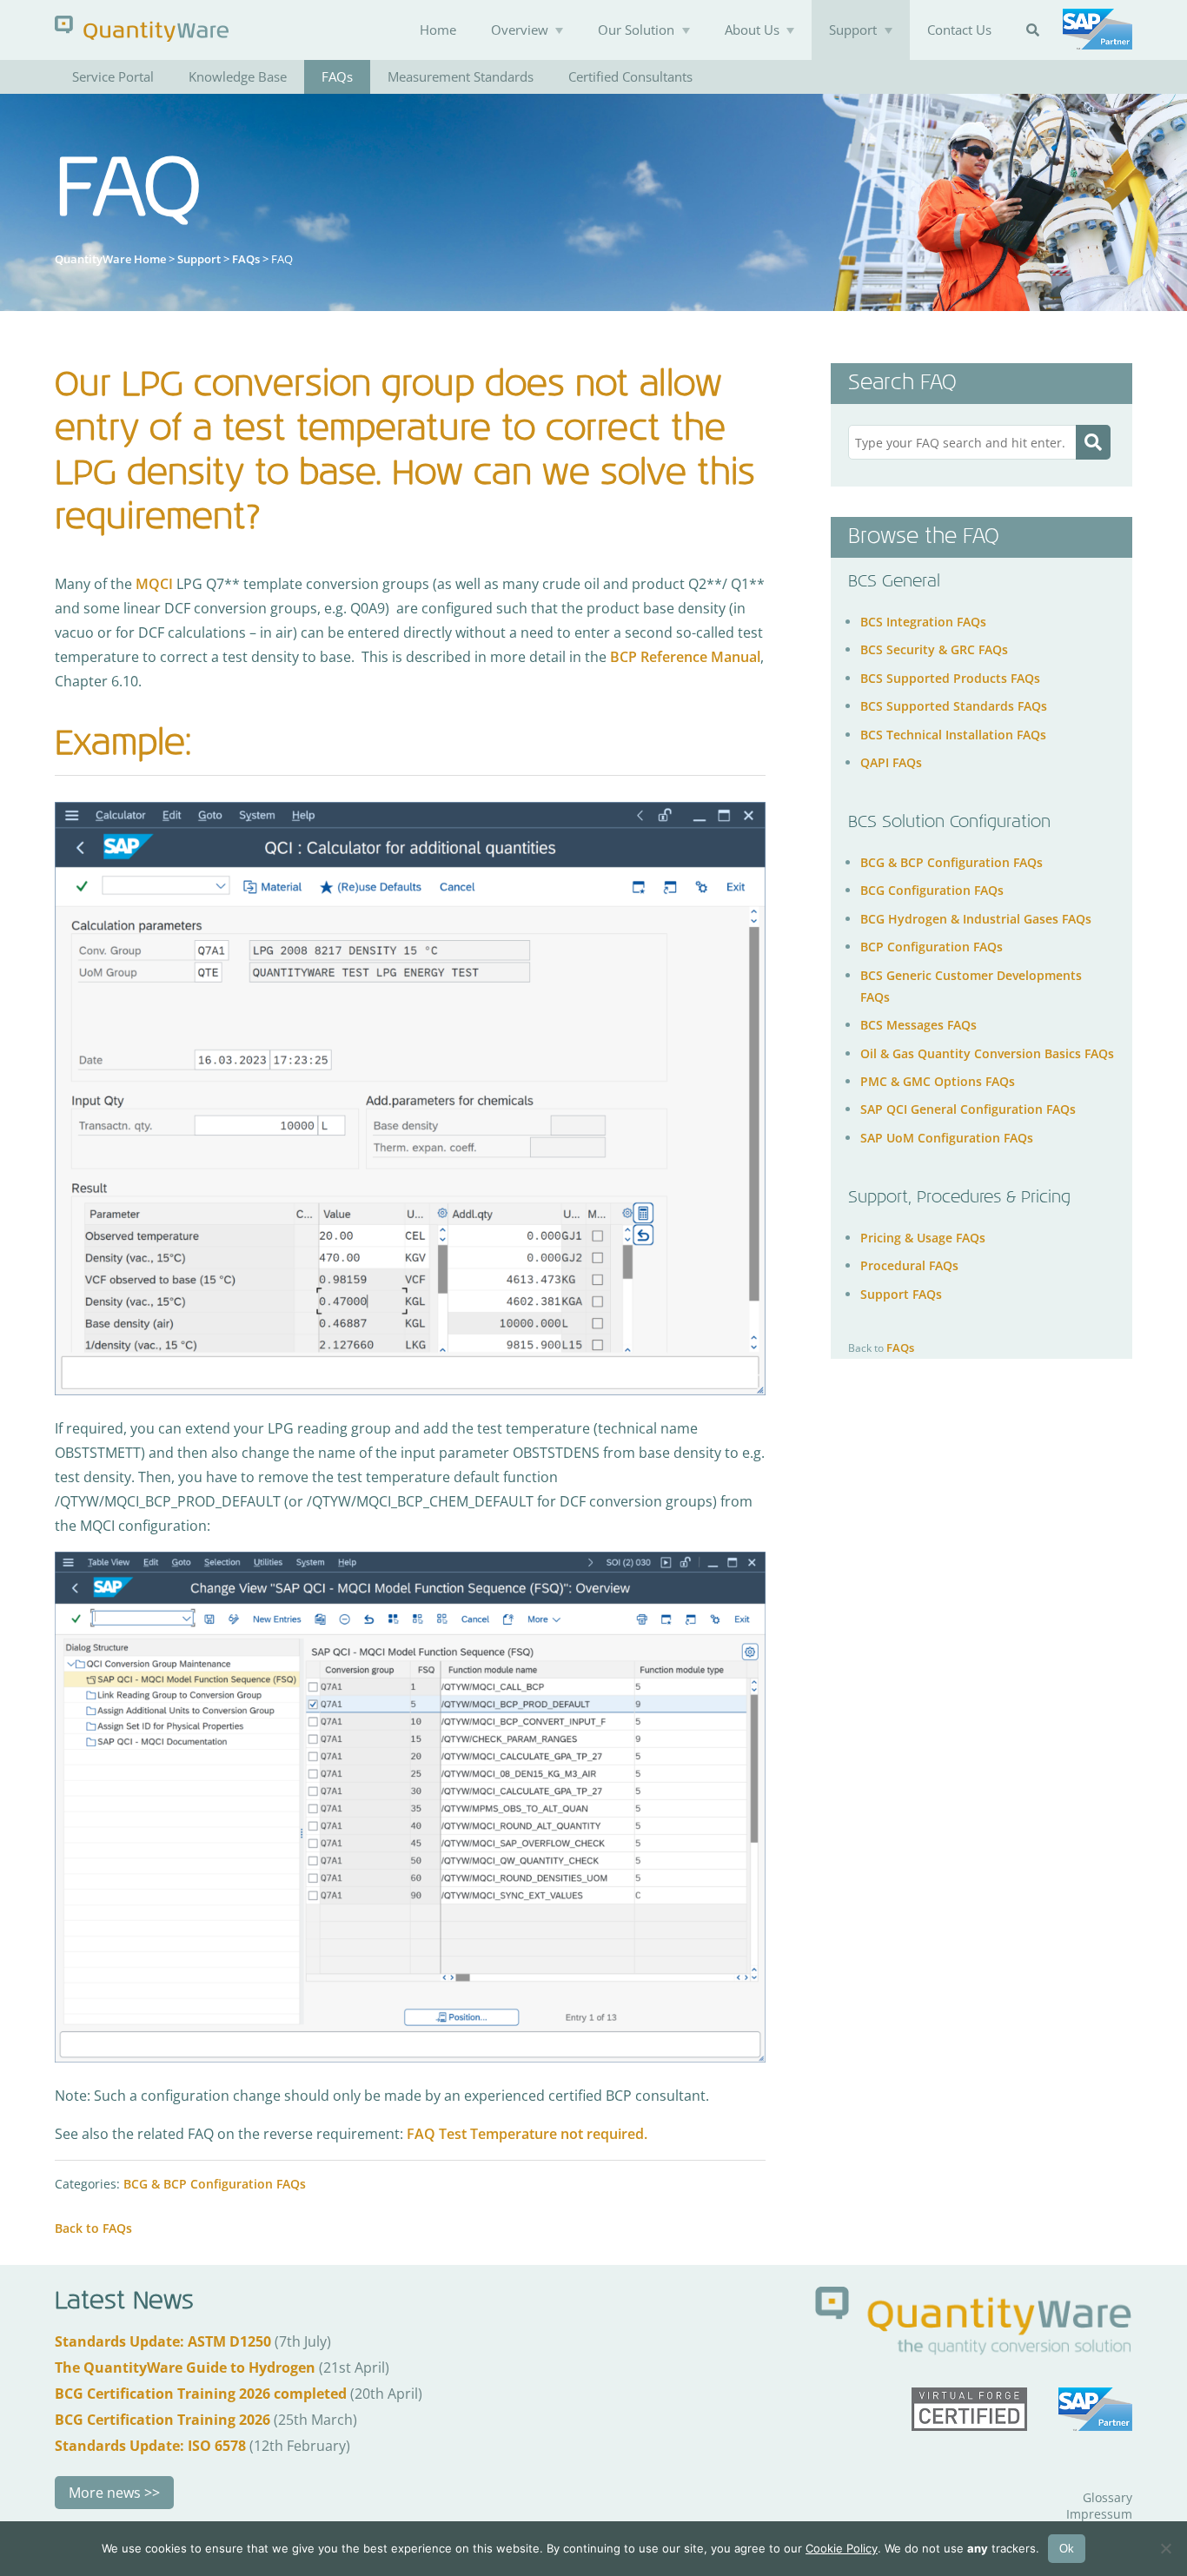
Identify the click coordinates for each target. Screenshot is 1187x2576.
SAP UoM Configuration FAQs (947, 1137)
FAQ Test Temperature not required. (527, 2134)
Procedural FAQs (909, 1265)
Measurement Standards (461, 76)
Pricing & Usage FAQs (923, 1238)
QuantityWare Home (110, 259)
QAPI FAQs (891, 762)
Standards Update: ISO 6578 (150, 2446)
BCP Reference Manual (683, 657)
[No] (1165, 2548)
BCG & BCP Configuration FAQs (215, 2184)
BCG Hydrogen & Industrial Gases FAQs (976, 918)
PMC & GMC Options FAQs (938, 1081)
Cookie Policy (842, 2548)
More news (105, 2493)
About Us (752, 30)
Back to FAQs (93, 2228)
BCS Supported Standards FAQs (954, 706)
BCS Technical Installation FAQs (953, 734)
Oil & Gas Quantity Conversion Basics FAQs (987, 1053)
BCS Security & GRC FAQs (934, 649)
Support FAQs (901, 1293)
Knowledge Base (238, 76)
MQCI (154, 584)
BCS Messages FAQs (918, 1025)
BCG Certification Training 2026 (162, 2420)
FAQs (337, 76)
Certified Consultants (630, 76)
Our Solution (636, 30)
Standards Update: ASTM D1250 (163, 2341)
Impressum (1099, 2514)
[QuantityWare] (142, 28)
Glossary (1107, 2497)
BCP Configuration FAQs (932, 947)
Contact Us (959, 30)
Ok (1067, 2549)
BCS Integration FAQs (923, 622)
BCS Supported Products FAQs (950, 677)
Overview (520, 30)
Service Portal (113, 76)
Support (853, 30)
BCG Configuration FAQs (932, 890)
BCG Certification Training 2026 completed (201, 2394)
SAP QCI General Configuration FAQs (968, 1109)
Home (438, 30)
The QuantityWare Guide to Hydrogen (185, 2367)
